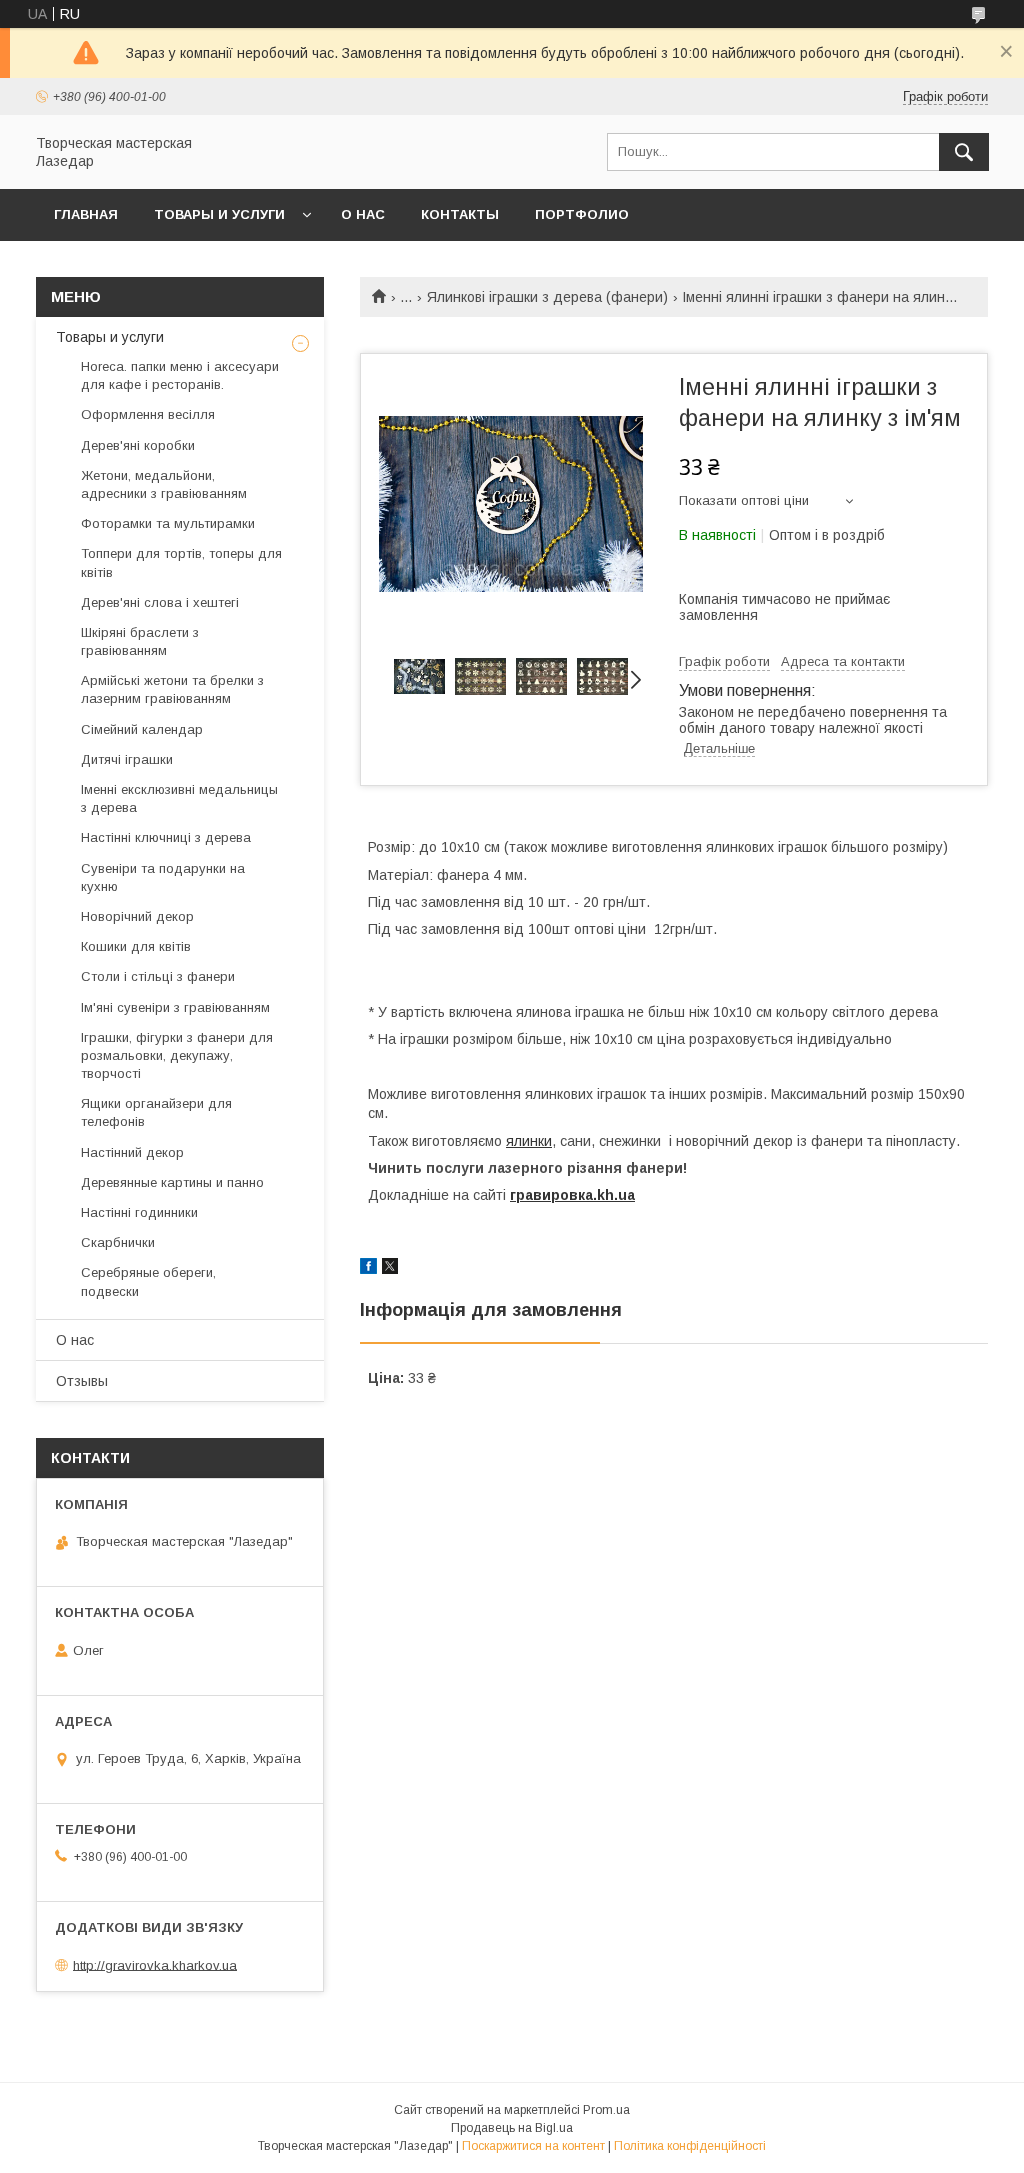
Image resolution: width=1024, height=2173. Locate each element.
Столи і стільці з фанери (158, 976)
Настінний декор (132, 1152)
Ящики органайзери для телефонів (156, 1112)
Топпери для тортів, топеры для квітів (181, 562)
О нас (363, 214)
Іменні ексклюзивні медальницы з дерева (179, 798)
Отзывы (82, 1381)
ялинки (529, 1141)
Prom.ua (606, 2110)
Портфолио (582, 214)
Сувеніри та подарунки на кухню (163, 877)
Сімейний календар (142, 729)
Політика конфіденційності (690, 2146)
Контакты (460, 214)
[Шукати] (964, 152)
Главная (86, 214)
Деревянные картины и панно (172, 1182)
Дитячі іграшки (127, 759)
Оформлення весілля (148, 414)
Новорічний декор (137, 916)
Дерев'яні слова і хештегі (160, 602)
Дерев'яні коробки (138, 445)
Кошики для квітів (136, 946)
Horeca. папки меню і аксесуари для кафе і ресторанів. (180, 375)
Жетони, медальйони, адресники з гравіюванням (164, 484)
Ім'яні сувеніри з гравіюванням (175, 1007)
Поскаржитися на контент (533, 2146)
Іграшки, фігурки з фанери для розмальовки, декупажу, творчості (177, 1055)
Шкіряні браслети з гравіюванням (140, 641)
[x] (390, 1269)
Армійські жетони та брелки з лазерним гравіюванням (172, 689)
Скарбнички (118, 1242)
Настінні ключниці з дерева (166, 837)
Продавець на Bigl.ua (512, 2128)
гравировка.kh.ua (572, 1195)
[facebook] (368, 1269)
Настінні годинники (139, 1212)
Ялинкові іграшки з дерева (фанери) (547, 297)
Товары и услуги (219, 214)
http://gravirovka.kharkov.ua (155, 1964)
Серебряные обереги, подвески (148, 1281)
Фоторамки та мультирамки (168, 523)
